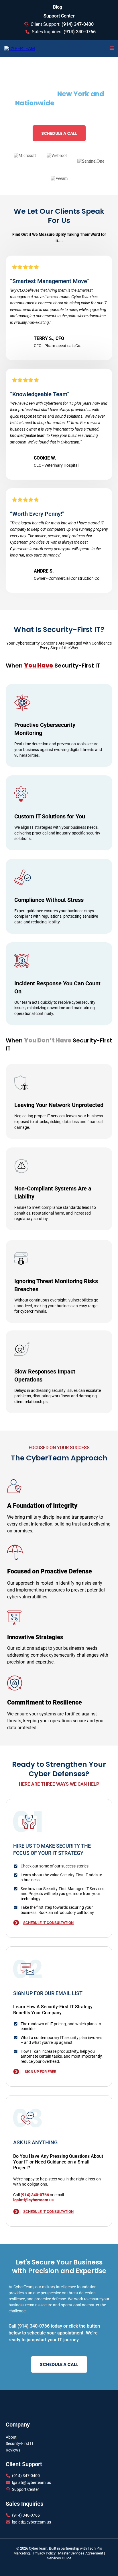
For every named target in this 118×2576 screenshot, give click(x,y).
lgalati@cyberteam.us (32, 2482)
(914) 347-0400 (26, 2476)
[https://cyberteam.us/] (20, 48)
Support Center (25, 2489)
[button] (112, 48)
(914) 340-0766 (26, 2515)
